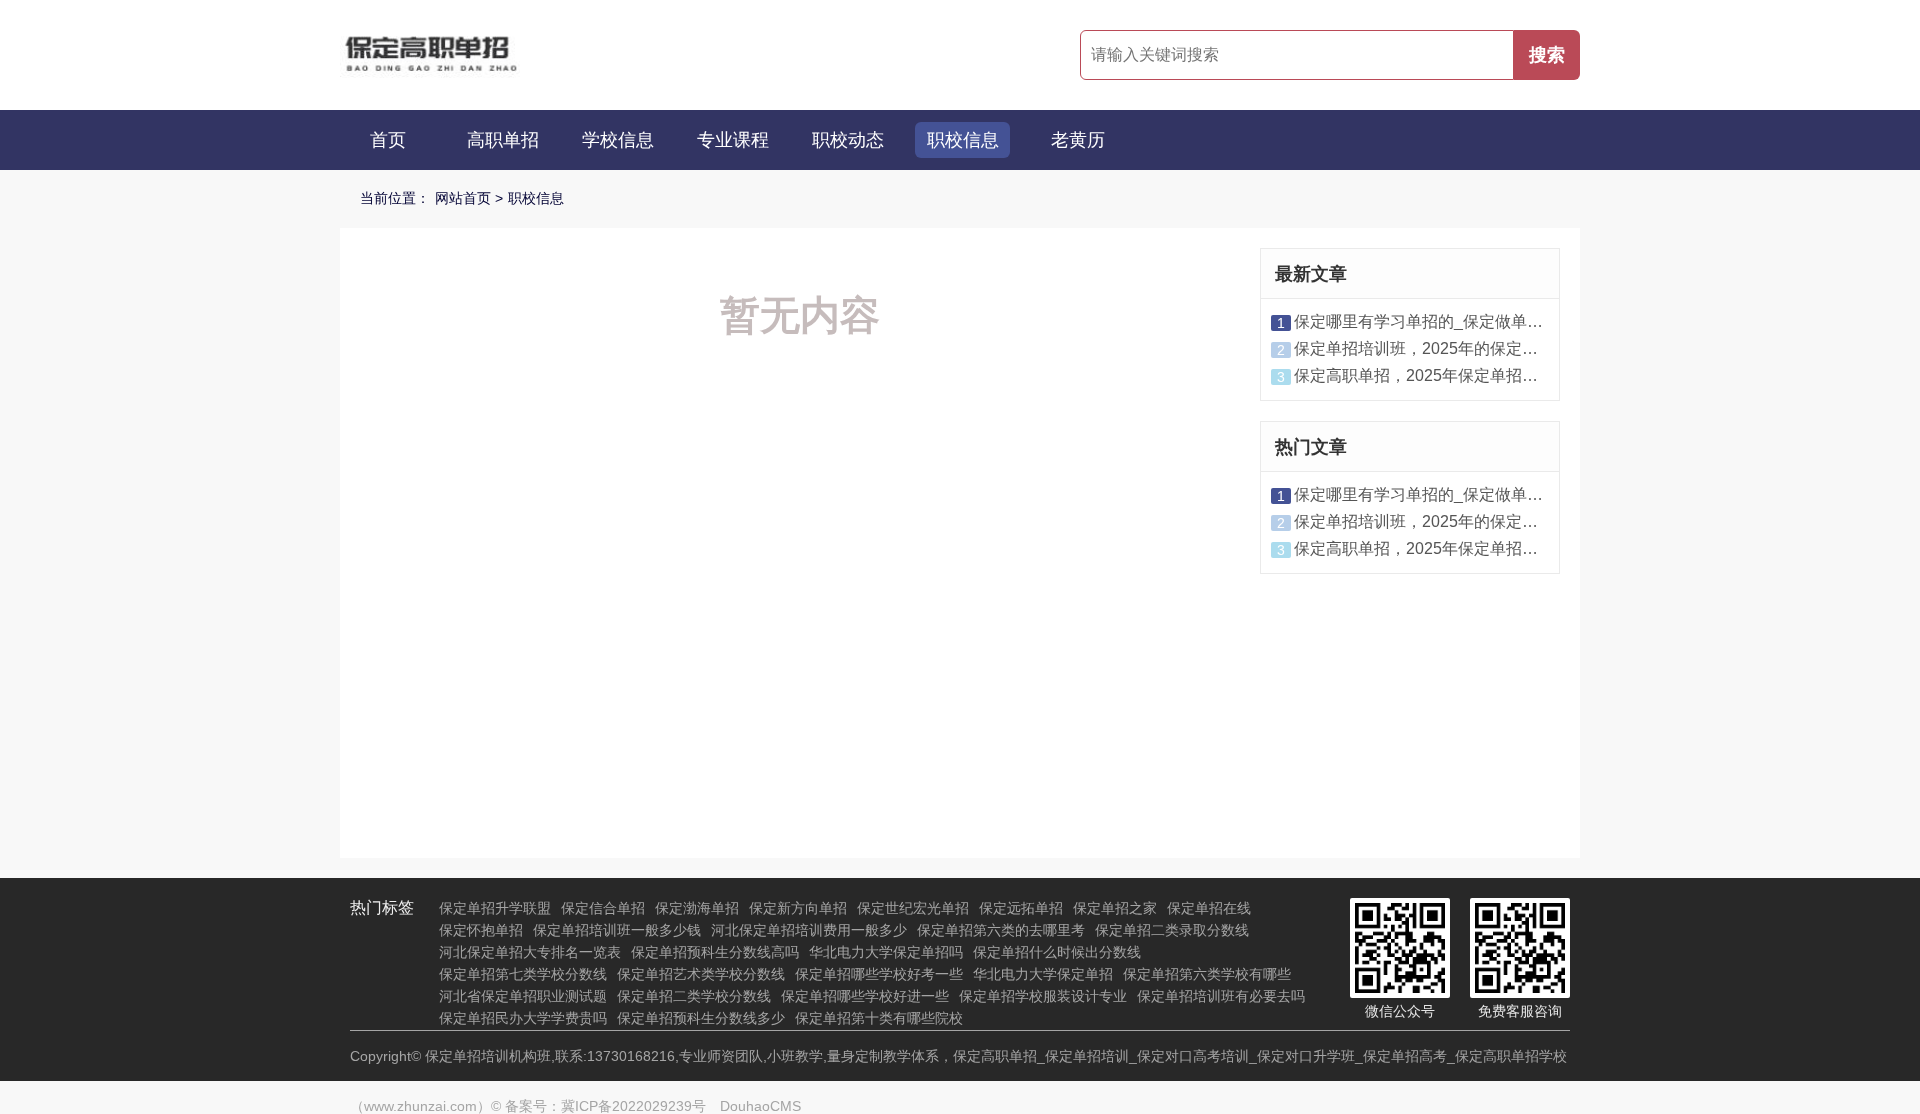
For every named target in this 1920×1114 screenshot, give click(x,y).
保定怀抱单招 (481, 930)
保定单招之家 (1115, 908)
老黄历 (1078, 140)
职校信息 (963, 140)
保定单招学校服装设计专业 (1043, 996)
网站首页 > (469, 198)
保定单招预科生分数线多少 (701, 1018)
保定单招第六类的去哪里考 (1001, 930)
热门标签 (382, 907)
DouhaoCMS (760, 1106)
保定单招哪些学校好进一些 (865, 996)
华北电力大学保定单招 (1043, 974)
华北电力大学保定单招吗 (886, 952)
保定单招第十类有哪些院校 (879, 1018)
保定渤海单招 (697, 908)
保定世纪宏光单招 (913, 908)
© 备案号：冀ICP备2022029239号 (598, 1106)
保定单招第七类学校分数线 (523, 974)
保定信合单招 (603, 908)
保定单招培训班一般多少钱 (617, 930)
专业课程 (733, 140)
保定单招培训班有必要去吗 (1221, 996)
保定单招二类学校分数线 (694, 996)
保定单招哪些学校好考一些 (879, 974)
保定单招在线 (1209, 908)
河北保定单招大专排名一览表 (530, 952)
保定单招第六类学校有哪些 (1207, 974)
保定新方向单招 (798, 908)
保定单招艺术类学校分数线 (701, 974)
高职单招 (503, 140)
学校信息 (618, 140)
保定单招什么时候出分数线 (1057, 952)
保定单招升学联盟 (495, 908)
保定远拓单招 (1021, 908)
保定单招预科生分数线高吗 (715, 952)
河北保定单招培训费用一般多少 (809, 930)
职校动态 (848, 140)
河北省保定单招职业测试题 (523, 996)
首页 (388, 140)
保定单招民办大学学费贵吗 (523, 1018)
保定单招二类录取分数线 (1172, 930)
